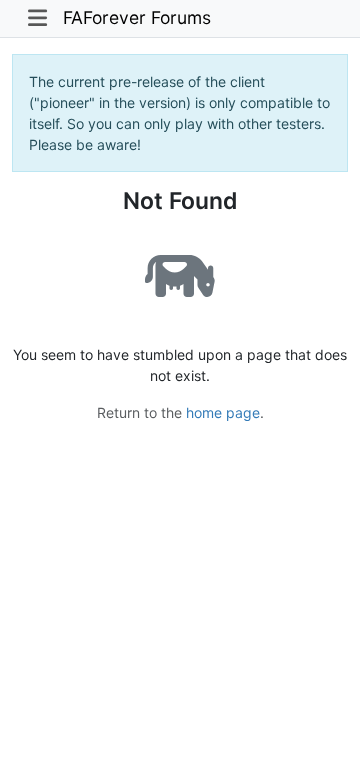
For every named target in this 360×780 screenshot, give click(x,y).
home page (223, 412)
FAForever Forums (137, 17)
